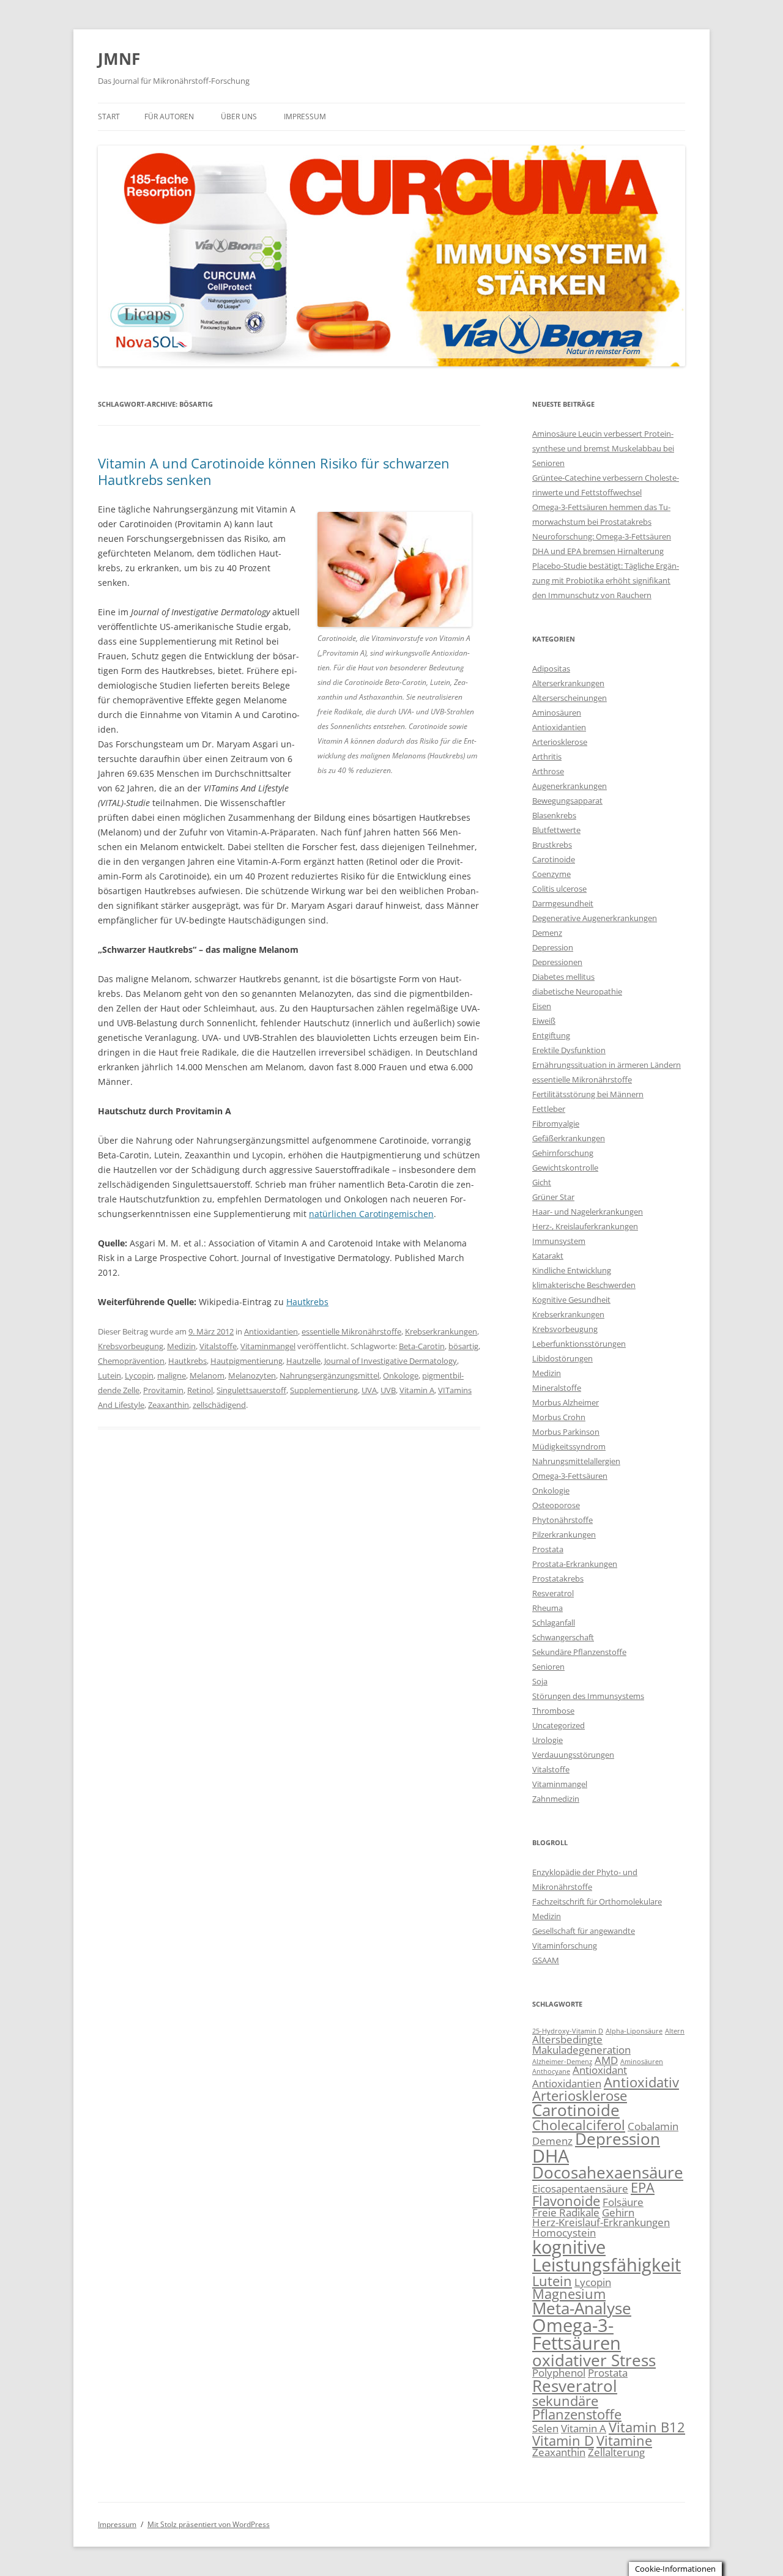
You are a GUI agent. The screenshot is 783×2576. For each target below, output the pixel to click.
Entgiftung (551, 1035)
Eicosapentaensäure (580, 2189)
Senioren (548, 1667)
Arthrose (548, 771)
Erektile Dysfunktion (569, 1050)
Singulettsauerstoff (251, 1390)
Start (109, 117)
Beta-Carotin (422, 1346)
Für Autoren (169, 117)
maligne (172, 1375)
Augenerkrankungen (570, 786)
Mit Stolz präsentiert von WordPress (209, 2524)
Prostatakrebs (558, 1579)
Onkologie (551, 1490)
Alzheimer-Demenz (562, 2062)
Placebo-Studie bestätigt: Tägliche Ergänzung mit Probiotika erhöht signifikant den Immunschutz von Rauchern (606, 580)
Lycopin (139, 1375)
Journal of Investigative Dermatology (391, 1361)
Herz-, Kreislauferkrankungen (585, 1226)
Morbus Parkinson (566, 1432)
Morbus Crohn (559, 1417)
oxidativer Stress (594, 2360)
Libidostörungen (562, 1358)
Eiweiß (544, 1021)
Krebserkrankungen (441, 1331)
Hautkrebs (307, 1302)
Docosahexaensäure (608, 2172)
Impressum (305, 117)
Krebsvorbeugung (131, 1346)
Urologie (547, 1740)
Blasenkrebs (554, 815)
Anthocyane (551, 2071)
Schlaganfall (554, 1623)
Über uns (239, 117)
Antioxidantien (271, 1331)
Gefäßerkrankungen (569, 1138)
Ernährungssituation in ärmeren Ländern (607, 1065)
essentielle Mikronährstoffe (351, 1331)
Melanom (207, 1375)
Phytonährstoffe (562, 1520)
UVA (369, 1390)
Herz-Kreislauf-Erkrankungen (601, 2222)
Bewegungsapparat (567, 801)
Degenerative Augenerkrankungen (595, 918)
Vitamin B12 (647, 2427)
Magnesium (569, 2294)
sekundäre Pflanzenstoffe (577, 2408)
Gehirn (618, 2212)
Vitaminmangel (268, 1346)
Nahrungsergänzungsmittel (329, 1375)
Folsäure (623, 2202)
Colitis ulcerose (559, 889)
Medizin (181, 1346)
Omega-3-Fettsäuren (570, 1476)
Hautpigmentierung (247, 1361)
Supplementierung (324, 1390)
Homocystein (564, 2233)
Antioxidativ (641, 2082)
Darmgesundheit (563, 903)
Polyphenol (559, 2373)
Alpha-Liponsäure (634, 2031)
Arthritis (547, 757)
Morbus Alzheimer (566, 1402)
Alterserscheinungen (570, 698)
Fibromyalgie (556, 1123)
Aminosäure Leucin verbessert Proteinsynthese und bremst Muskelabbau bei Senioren (603, 448)
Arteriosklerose (560, 742)
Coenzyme (551, 874)
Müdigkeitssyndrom (569, 1446)
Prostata (548, 1549)
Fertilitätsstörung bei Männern (588, 1094)
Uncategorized (558, 1725)
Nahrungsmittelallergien (576, 1461)
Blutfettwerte (556, 830)
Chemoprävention (131, 1361)
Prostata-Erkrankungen (575, 1564)
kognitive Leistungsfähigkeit (607, 2256)
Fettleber (549, 1109)
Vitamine (624, 2441)
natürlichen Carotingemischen (371, 1214)
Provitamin (163, 1390)
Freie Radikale (566, 2212)
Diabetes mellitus (563, 977)
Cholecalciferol (579, 2125)
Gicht (542, 1182)
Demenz (547, 933)
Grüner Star (553, 1197)
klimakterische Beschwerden (584, 1285)
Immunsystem (559, 1241)
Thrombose (553, 1711)
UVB (388, 1390)
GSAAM (546, 1960)
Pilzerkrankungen (564, 1534)
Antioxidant (600, 2070)
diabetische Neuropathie (577, 991)
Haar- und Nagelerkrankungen (588, 1212)
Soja (540, 1681)
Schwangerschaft (563, 1637)
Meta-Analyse (582, 2308)
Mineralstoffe (557, 1388)
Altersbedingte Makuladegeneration (581, 2045)
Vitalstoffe (218, 1346)
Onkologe (401, 1375)
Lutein (109, 1375)
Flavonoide (566, 2201)
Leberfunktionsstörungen (579, 1344)
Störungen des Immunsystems (588, 1696)
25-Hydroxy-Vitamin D (568, 2031)
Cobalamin (653, 2126)
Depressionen (557, 962)
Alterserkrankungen (568, 683)
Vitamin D (563, 2441)
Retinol (200, 1390)
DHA (551, 2156)
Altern (675, 2031)
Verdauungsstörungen (573, 1755)
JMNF (119, 59)
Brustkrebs (552, 845)
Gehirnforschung (563, 1153)
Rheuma (547, 1608)
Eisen (542, 1006)
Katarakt (548, 1256)
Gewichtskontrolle (565, 1168)
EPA (643, 2187)
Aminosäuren (557, 712)
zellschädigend (219, 1405)
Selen (545, 2428)
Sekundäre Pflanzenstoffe (579, 1652)
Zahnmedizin (556, 1799)
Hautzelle (303, 1361)
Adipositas (551, 668)
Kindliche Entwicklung (572, 1270)
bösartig (463, 1346)
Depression (553, 947)
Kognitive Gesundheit (571, 1300)
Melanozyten (252, 1375)
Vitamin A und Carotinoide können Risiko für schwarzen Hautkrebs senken (274, 471)
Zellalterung (616, 2452)
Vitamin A (417, 1390)
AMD (606, 2060)
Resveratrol (553, 1593)
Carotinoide (554, 859)
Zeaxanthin (169, 1405)
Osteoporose (556, 1505)
